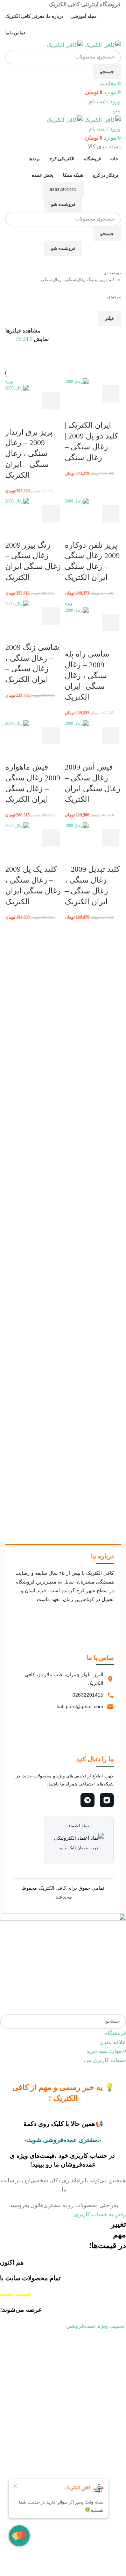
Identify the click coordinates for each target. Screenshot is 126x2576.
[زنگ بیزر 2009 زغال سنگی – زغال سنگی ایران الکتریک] (17, 501)
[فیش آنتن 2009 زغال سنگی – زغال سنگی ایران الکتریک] (77, 723)
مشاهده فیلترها (23, 331)
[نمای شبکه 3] (59, 356)
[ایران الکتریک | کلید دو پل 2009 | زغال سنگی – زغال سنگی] (77, 381)
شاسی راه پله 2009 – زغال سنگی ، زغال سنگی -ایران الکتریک (87, 675)
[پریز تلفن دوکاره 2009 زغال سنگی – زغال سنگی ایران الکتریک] (77, 501)
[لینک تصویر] (63, 1963)
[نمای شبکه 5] (46, 356)
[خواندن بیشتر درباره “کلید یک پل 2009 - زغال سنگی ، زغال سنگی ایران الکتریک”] (51, 838)
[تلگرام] (87, 1800)
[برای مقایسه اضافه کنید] (73, 394)
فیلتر (109, 318)
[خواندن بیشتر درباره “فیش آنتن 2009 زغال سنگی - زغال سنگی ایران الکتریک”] (111, 736)
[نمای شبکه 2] (72, 356)
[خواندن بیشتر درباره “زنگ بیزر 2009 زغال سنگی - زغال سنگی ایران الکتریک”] (51, 514)
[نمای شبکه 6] (33, 356)
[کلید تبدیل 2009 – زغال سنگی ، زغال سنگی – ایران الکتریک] (77, 825)
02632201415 (63, 189)
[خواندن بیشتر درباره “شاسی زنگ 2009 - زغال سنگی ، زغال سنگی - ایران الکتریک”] (51, 616)
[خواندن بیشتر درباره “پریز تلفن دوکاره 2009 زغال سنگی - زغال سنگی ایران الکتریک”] (111, 514)
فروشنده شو (63, 204)
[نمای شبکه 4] (20, 356)
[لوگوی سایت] (102, 45)
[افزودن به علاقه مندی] (73, 411)
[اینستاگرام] (107, 1800)
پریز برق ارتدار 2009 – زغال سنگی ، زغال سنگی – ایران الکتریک (29, 454)
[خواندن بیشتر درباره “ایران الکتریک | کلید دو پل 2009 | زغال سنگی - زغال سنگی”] (111, 394)
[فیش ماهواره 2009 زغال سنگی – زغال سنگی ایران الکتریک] (17, 723)
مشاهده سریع (92, 394)
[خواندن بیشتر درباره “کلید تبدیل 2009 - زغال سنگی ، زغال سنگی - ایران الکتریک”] (111, 838)
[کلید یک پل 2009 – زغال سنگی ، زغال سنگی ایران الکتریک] (17, 825)
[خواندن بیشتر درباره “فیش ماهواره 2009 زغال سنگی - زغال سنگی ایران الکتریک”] (51, 736)
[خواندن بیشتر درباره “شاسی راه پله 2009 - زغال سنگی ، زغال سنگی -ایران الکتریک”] (111, 623)
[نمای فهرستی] (85, 356)
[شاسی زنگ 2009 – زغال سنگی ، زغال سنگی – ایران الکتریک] (17, 603)
